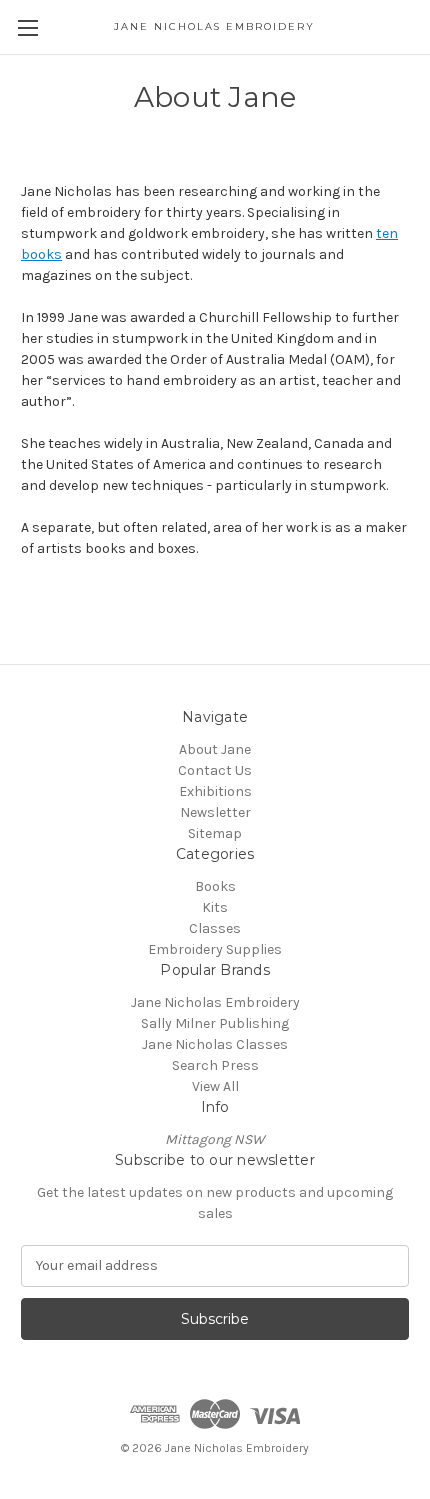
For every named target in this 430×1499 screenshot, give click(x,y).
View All (215, 1086)
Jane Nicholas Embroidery (215, 1002)
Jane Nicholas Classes (215, 1044)
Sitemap (215, 833)
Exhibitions (215, 791)
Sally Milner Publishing (215, 1023)
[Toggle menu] (27, 27)
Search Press (215, 1065)
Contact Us (215, 770)
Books (215, 886)
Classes (215, 928)
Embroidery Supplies (215, 949)
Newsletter (215, 812)
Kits (215, 907)
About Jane (215, 749)
